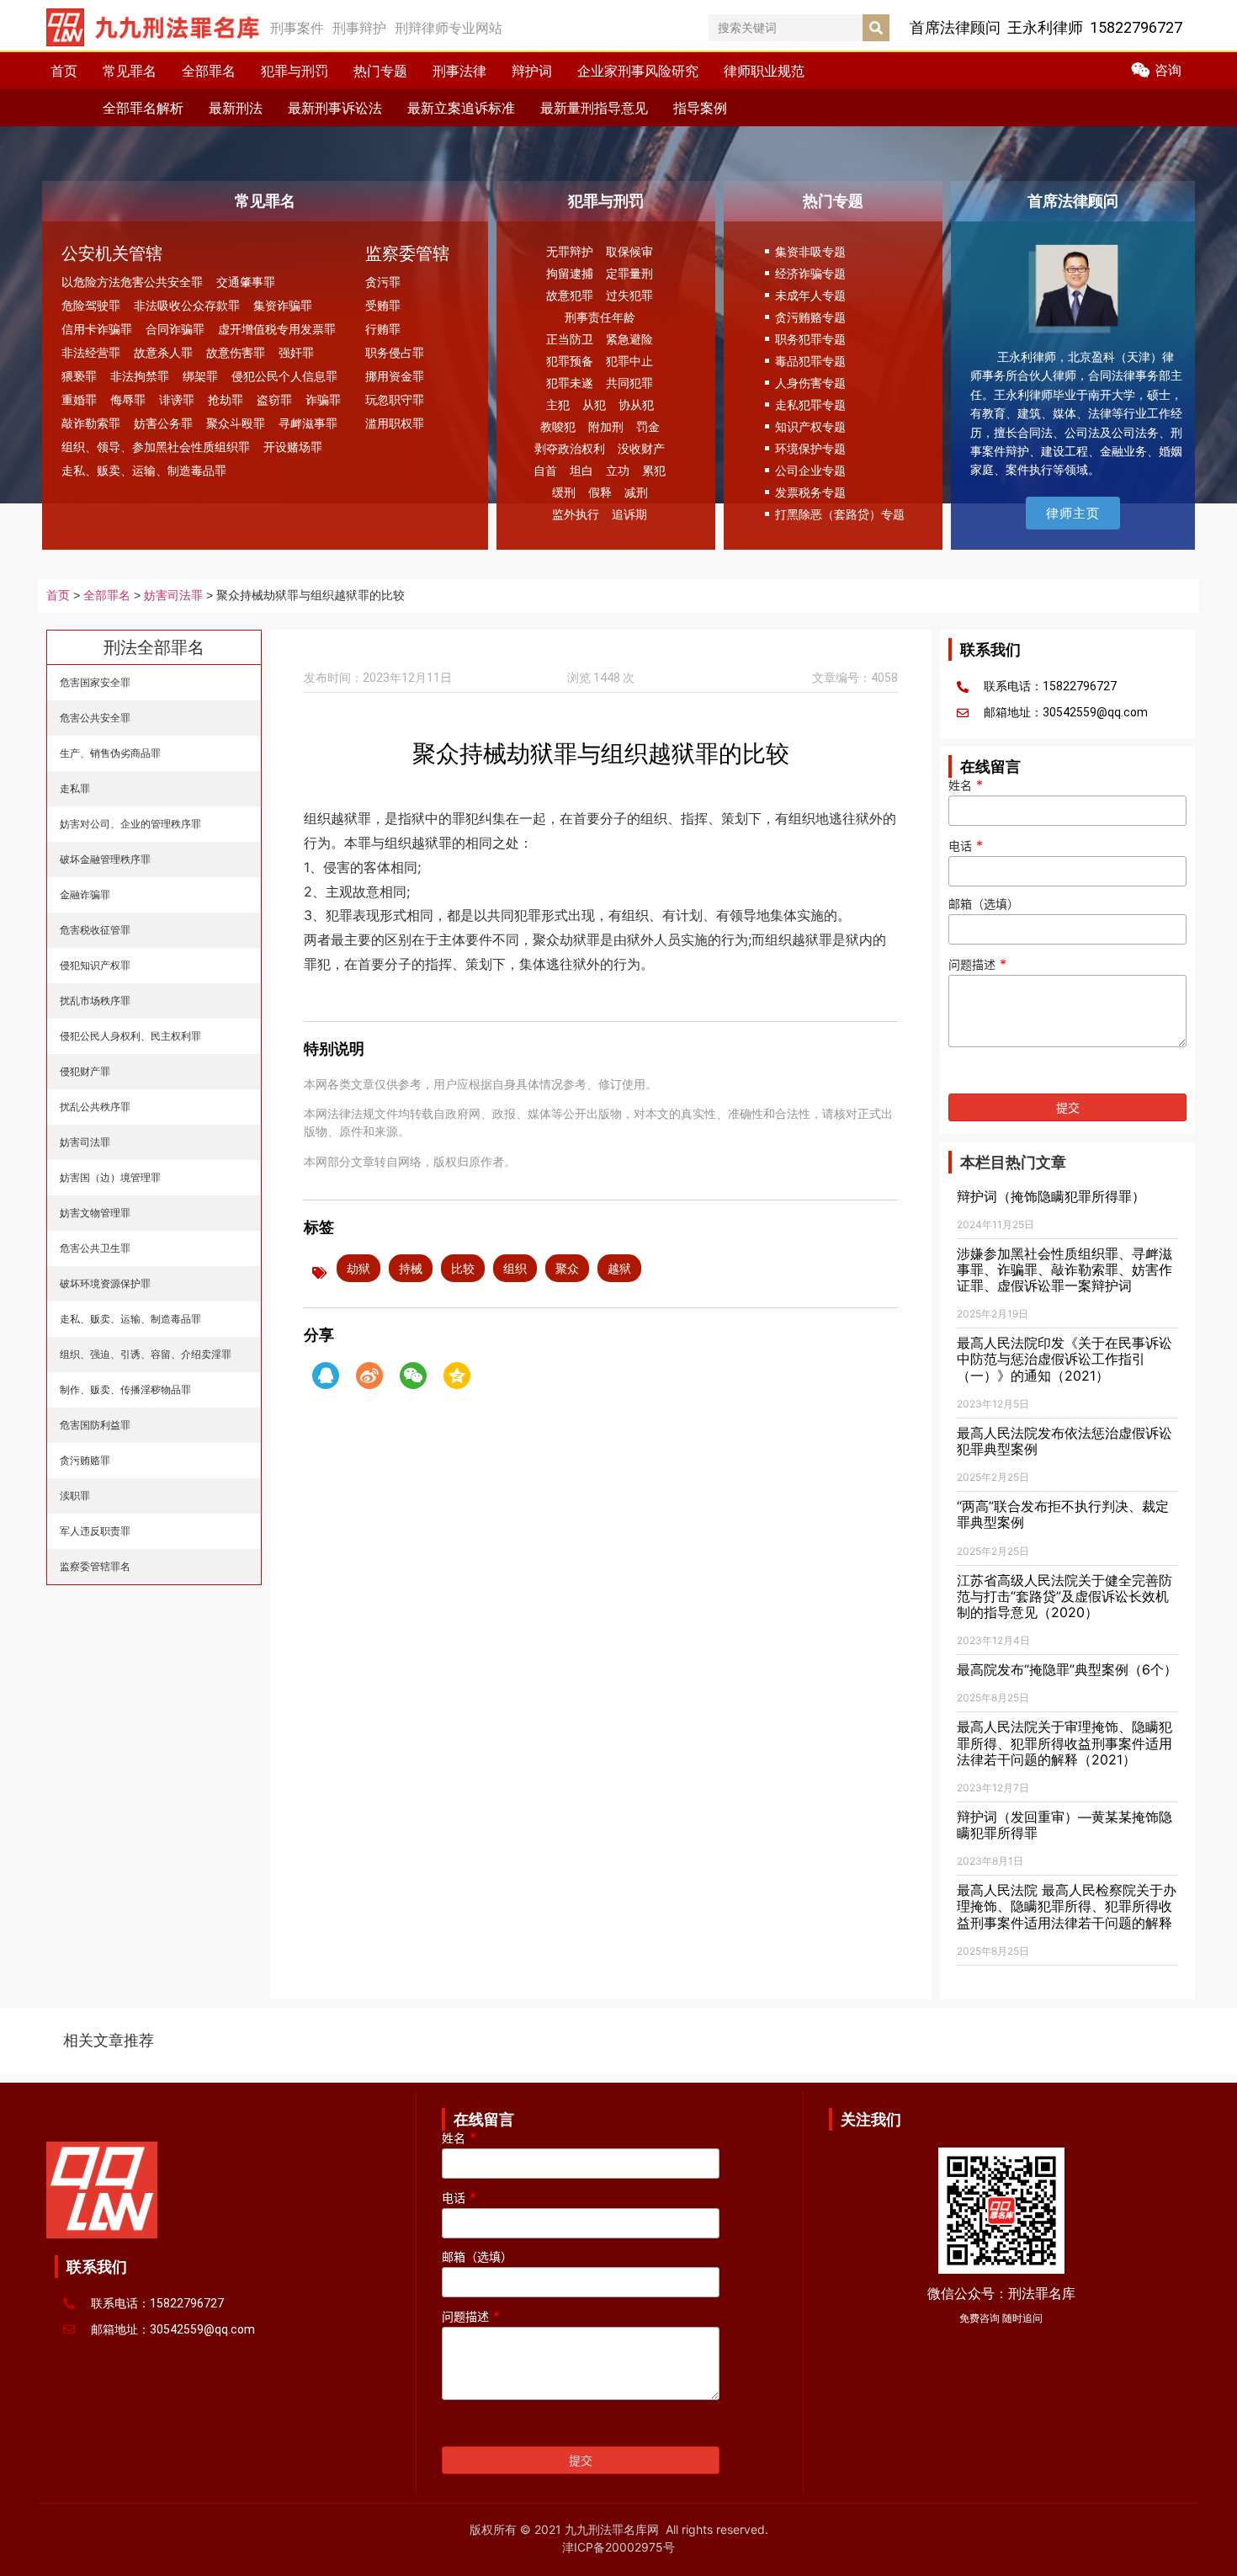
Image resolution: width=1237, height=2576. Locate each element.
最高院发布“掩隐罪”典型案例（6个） (1067, 1669)
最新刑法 (236, 108)
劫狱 (358, 1268)
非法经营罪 (91, 352)
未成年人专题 (810, 295)
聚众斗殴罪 (236, 423)
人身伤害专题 (810, 383)
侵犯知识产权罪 (95, 965)
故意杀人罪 (163, 352)
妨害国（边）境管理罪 (110, 1177)
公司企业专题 (810, 470)
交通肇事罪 (246, 282)
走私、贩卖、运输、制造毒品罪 (144, 470)
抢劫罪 (226, 399)
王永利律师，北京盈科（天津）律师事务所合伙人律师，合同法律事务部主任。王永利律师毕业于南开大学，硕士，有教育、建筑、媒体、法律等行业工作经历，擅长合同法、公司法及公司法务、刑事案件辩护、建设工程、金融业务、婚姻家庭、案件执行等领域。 (1076, 413)
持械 (411, 1268)
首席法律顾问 (1073, 201)
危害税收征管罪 (95, 930)
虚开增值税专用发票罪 (277, 329)
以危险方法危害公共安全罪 (132, 282)
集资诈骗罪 (283, 305)
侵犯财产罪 (85, 1071)
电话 (966, 846)
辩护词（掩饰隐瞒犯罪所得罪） (1051, 1196)
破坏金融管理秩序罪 (105, 859)
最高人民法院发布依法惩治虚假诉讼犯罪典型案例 (1064, 1441)
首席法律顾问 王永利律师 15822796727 (1046, 27)
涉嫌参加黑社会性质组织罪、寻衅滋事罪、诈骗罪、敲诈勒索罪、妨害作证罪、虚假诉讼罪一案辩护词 (1064, 1269)
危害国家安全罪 (95, 682)
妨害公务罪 (163, 423)
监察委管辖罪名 (95, 1566)
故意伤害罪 (236, 352)
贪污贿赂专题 (810, 317)
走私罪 (75, 788)
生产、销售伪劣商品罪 (110, 753)
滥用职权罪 (395, 423)
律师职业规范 (764, 71)
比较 (463, 1268)
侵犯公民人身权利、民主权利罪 (130, 1036)
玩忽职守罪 (395, 399)
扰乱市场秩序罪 (95, 1001)
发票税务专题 (810, 492)
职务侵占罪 (395, 352)
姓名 (966, 785)
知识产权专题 (810, 426)
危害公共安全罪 (95, 718)
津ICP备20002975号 (618, 2547)
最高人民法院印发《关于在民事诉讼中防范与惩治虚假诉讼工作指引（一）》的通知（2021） (1064, 1359)
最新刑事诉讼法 (335, 108)
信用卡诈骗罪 (97, 329)
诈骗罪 (323, 399)
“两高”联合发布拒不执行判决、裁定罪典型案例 (1063, 1514)
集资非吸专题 (810, 251)
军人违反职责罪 (95, 1531)
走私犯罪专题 (810, 404)
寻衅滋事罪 (308, 423)
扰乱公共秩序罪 (95, 1107)
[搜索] (876, 28)
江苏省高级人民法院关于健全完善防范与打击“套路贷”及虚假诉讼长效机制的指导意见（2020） (1064, 1596)
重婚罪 (79, 399)
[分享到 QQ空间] (457, 1376)
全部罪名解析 (143, 108)
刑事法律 (459, 71)
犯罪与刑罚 (295, 71)
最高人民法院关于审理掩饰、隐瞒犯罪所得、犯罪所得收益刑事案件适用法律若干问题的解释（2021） (1064, 1743)
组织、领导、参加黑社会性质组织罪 (156, 447)
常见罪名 (130, 71)
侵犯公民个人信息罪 (284, 376)
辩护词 (532, 71)
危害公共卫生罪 (95, 1248)
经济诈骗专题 (810, 273)
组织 (515, 1268)
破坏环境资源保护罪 (105, 1283)
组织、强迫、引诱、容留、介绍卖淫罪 (146, 1354)
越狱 (619, 1268)
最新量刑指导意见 (594, 108)
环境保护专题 (810, 448)
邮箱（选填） (984, 905)
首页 (64, 71)
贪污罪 (383, 282)
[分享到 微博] (369, 1376)
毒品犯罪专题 (810, 361)
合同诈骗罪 (175, 329)
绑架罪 (200, 376)
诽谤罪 (177, 399)
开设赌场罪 (293, 447)
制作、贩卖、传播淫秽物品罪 (125, 1389)
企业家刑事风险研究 (638, 71)
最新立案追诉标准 (461, 108)
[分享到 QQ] (326, 1376)
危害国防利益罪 (95, 1425)
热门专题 (380, 71)
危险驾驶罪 (91, 305)
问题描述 (977, 965)
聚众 (567, 1268)
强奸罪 (296, 352)
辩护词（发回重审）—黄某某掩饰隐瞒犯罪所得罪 (1064, 1825)
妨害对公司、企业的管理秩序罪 (130, 824)
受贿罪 (383, 305)
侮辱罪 (128, 399)
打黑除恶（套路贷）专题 (840, 514)
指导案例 (700, 108)
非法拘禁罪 (140, 376)
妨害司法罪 (173, 596)
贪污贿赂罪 (85, 1460)
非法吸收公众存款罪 (187, 305)
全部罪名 (209, 71)
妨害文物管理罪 (95, 1213)
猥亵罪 (79, 376)
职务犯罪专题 (810, 339)
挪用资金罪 (395, 376)
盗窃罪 (274, 399)
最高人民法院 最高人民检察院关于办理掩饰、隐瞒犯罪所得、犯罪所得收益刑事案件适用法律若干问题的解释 (1067, 1906)
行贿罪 (383, 329)
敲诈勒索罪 (91, 423)
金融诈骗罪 (85, 894)
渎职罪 (75, 1496)
